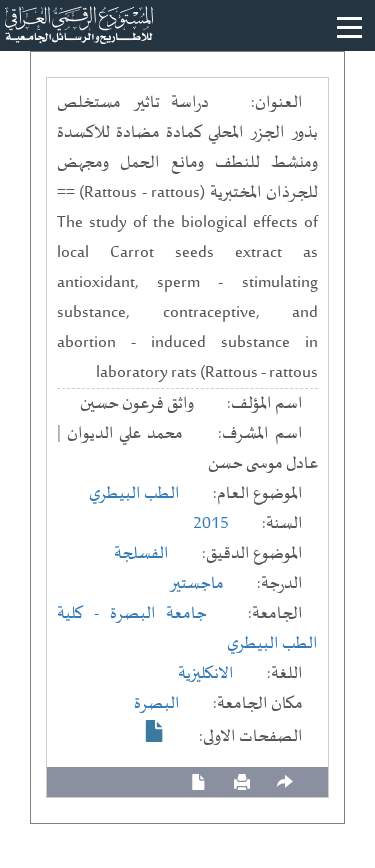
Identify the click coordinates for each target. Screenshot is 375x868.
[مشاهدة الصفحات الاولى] (155, 731)
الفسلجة (141, 554)
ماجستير (196, 584)
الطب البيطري (134, 494)
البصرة (157, 704)
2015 (211, 524)
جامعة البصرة (159, 614)
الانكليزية (206, 674)
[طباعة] (242, 782)
